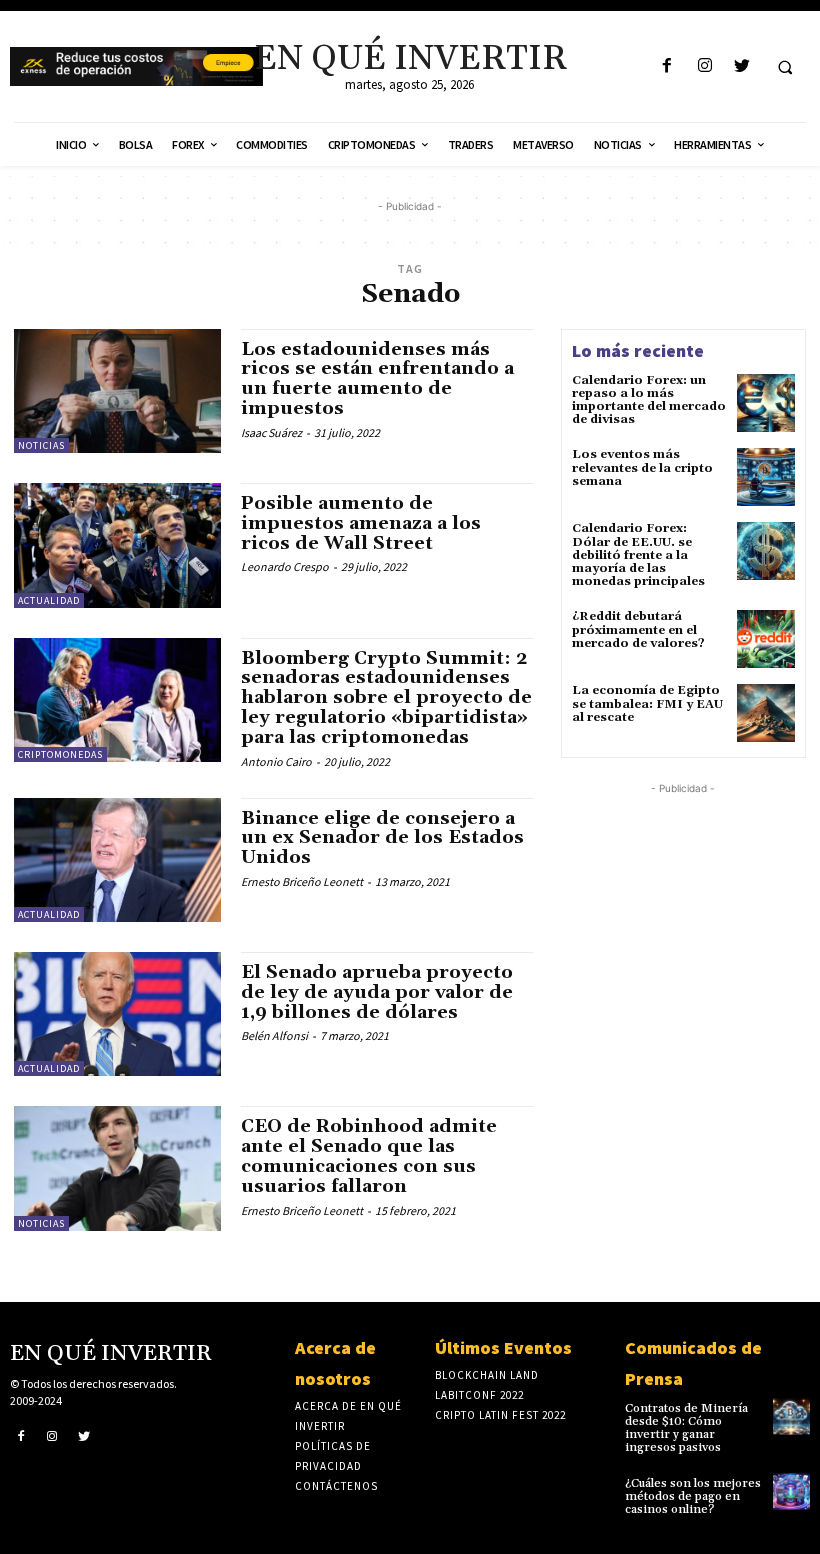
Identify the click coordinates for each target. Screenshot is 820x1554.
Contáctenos (336, 1486)
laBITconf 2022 (479, 1395)
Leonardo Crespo (285, 566)
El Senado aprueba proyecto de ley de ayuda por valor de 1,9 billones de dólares (377, 992)
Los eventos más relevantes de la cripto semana (642, 467)
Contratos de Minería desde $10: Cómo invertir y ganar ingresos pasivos (686, 1428)
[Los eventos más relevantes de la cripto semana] (766, 477)
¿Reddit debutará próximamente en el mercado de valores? (638, 629)
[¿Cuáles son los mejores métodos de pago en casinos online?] (791, 1491)
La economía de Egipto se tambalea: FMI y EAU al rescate (647, 703)
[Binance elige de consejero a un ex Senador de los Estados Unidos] (117, 860)
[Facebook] (667, 66)
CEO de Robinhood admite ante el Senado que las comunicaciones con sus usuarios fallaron (369, 1156)
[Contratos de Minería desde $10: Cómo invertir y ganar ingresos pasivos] (791, 1416)
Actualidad (49, 600)
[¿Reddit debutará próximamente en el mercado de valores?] (766, 639)
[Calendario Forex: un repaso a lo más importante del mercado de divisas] (766, 403)
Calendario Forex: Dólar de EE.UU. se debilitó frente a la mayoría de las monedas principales (638, 555)
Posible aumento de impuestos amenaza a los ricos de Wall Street (361, 523)
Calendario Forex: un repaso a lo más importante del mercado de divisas (649, 400)
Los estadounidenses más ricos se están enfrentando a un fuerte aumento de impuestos (377, 379)
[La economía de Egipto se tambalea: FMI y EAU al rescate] (766, 713)
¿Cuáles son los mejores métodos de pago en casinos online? (693, 1496)
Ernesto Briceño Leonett (302, 881)
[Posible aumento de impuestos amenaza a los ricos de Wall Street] (117, 545)
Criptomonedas (60, 754)
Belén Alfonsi (274, 1035)
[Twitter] (741, 66)
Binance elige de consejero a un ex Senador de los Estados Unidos (382, 838)
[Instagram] (704, 66)
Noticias (41, 445)
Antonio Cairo (276, 761)
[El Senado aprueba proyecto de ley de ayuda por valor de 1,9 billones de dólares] (117, 1014)
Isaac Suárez (271, 432)
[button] (785, 67)
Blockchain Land (487, 1375)
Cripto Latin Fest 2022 (500, 1415)
